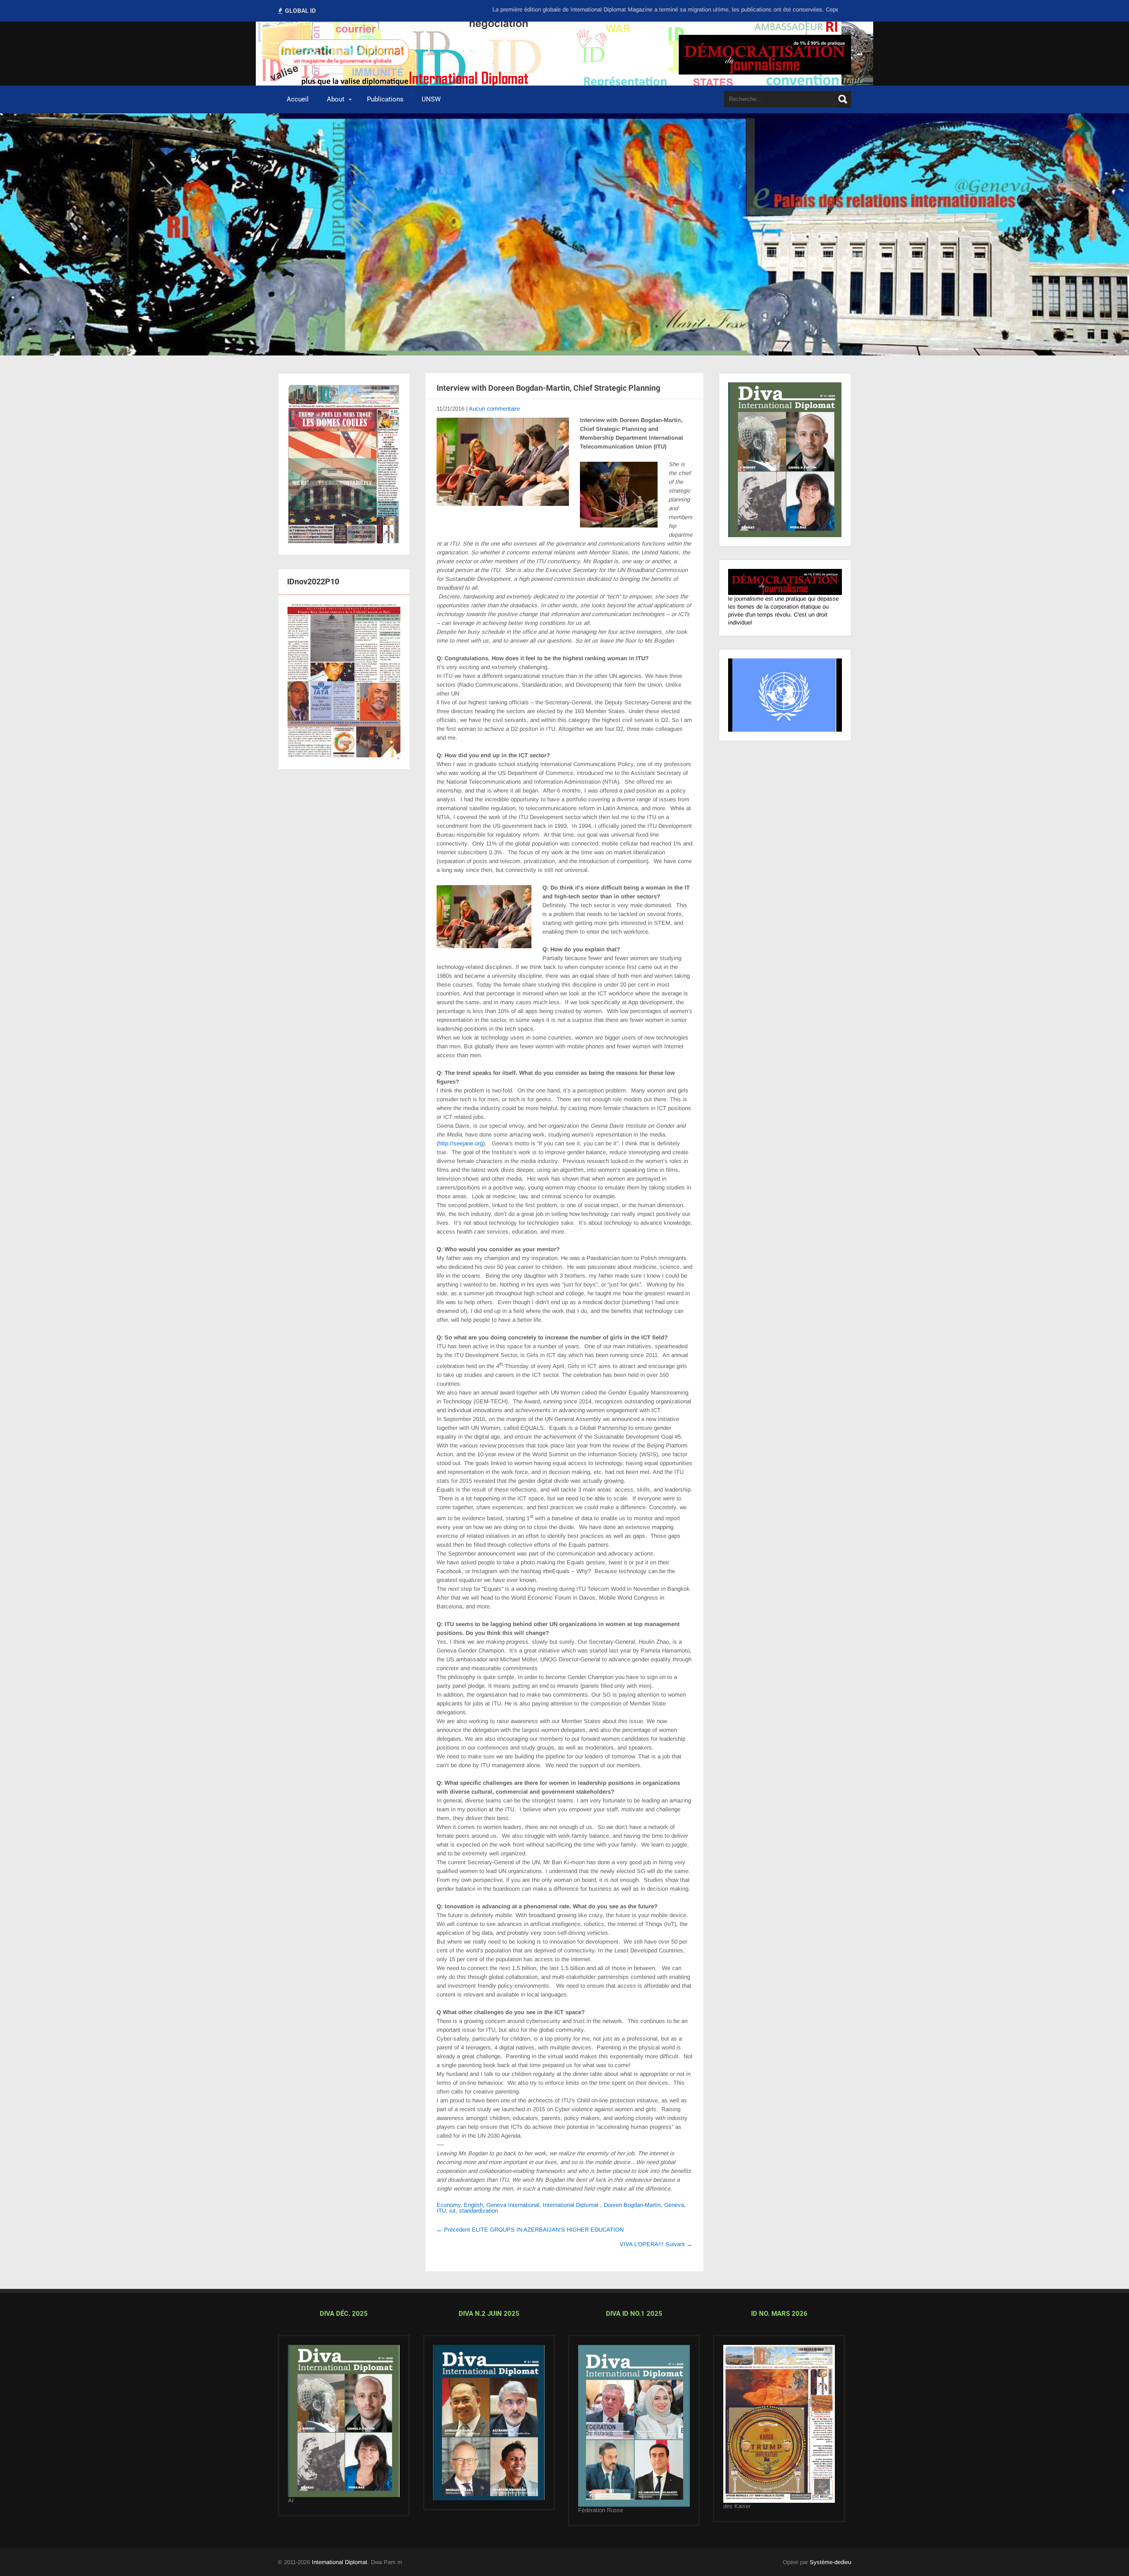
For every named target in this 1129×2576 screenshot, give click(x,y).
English (473, 2205)
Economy (449, 2205)
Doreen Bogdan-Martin (632, 2205)
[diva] (344, 2421)
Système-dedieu (830, 2562)
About (336, 99)
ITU (441, 2211)
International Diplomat (571, 2205)
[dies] (489, 2422)
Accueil (298, 99)
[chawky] (634, 2426)
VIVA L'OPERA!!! (656, 2244)
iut (452, 2211)
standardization (479, 2211)
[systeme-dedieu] (785, 588)
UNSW (431, 99)
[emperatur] (779, 2424)
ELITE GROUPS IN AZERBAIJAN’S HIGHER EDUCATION (530, 2230)
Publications (385, 99)
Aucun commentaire (494, 409)
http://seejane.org (461, 1143)
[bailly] (344, 678)
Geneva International (513, 2205)
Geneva (674, 2205)
